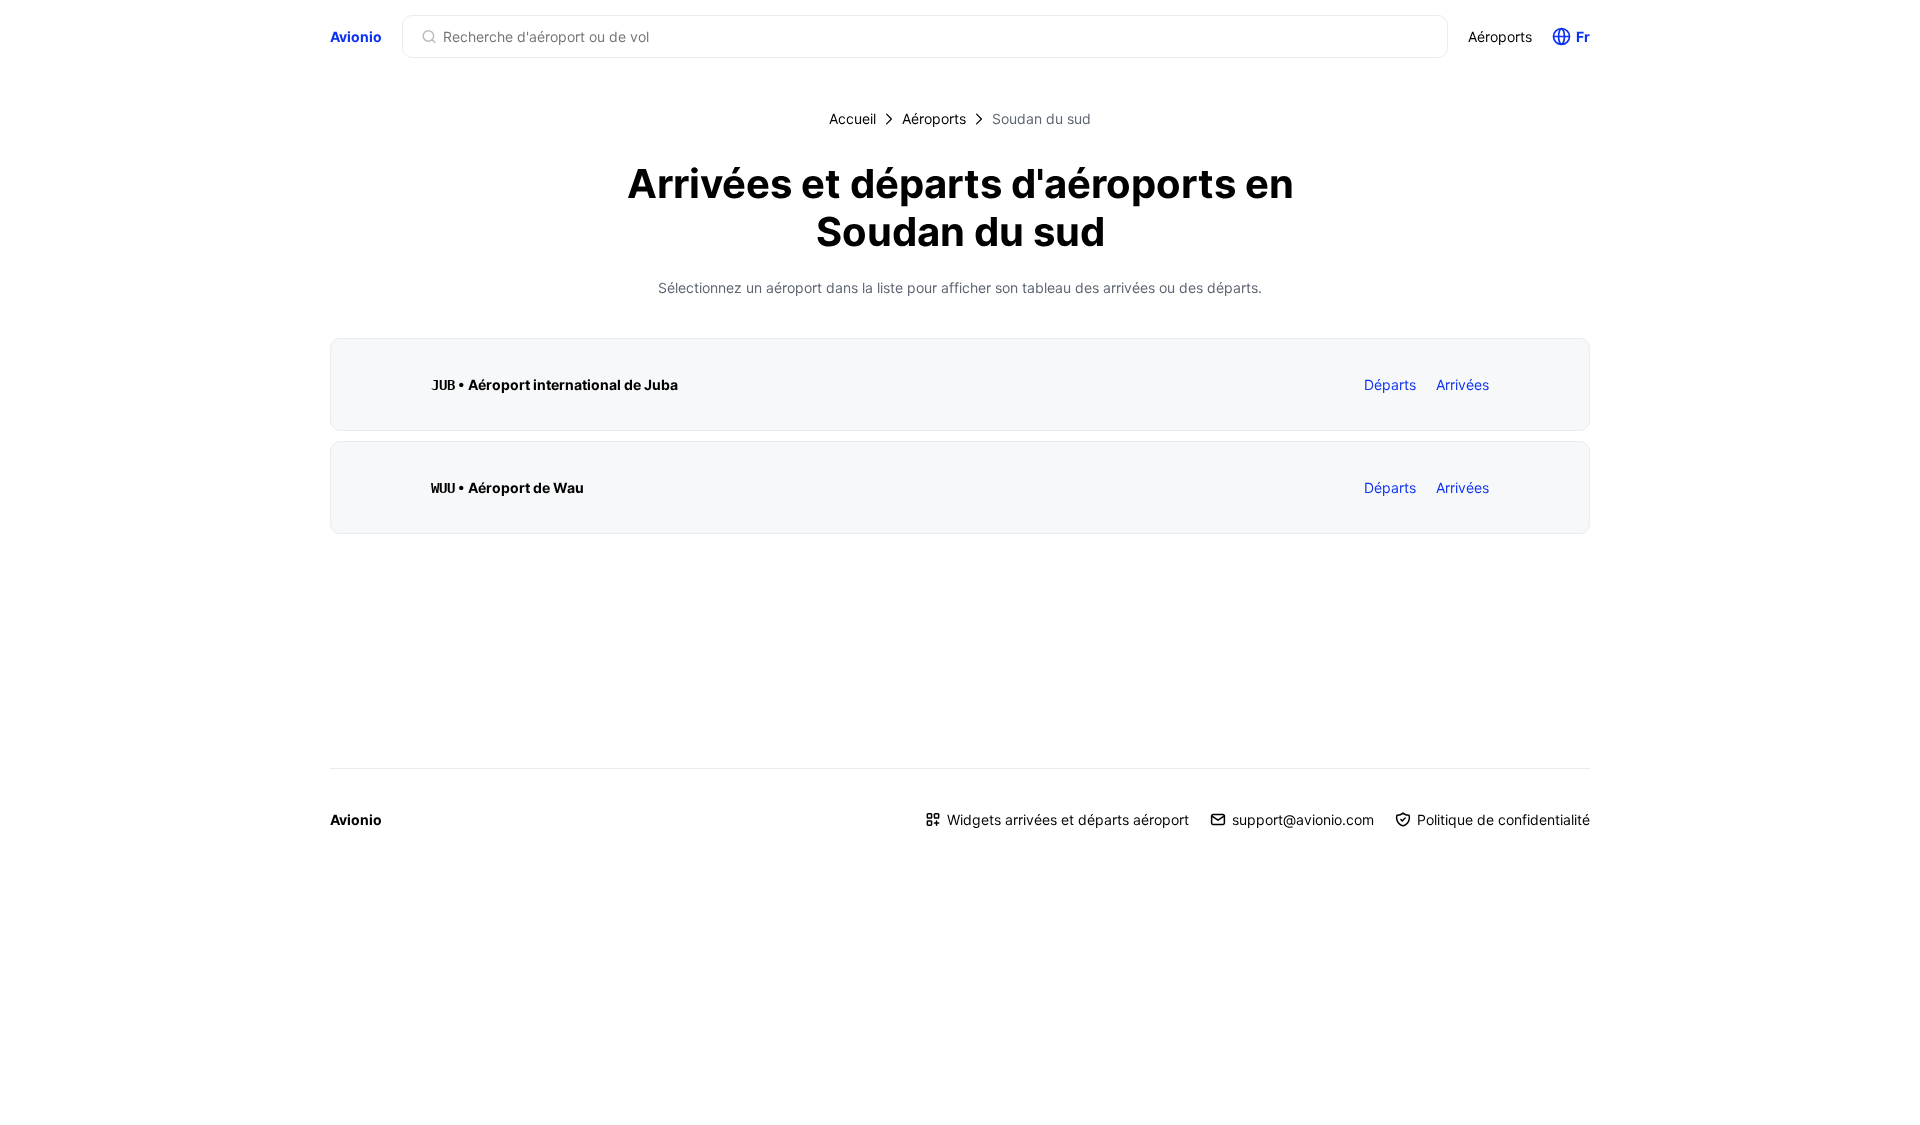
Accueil (852, 118)
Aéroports (1500, 36)
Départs (1390, 384)
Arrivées (1462, 384)
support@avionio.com (1303, 819)
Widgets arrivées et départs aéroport (1068, 819)
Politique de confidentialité (1503, 819)
